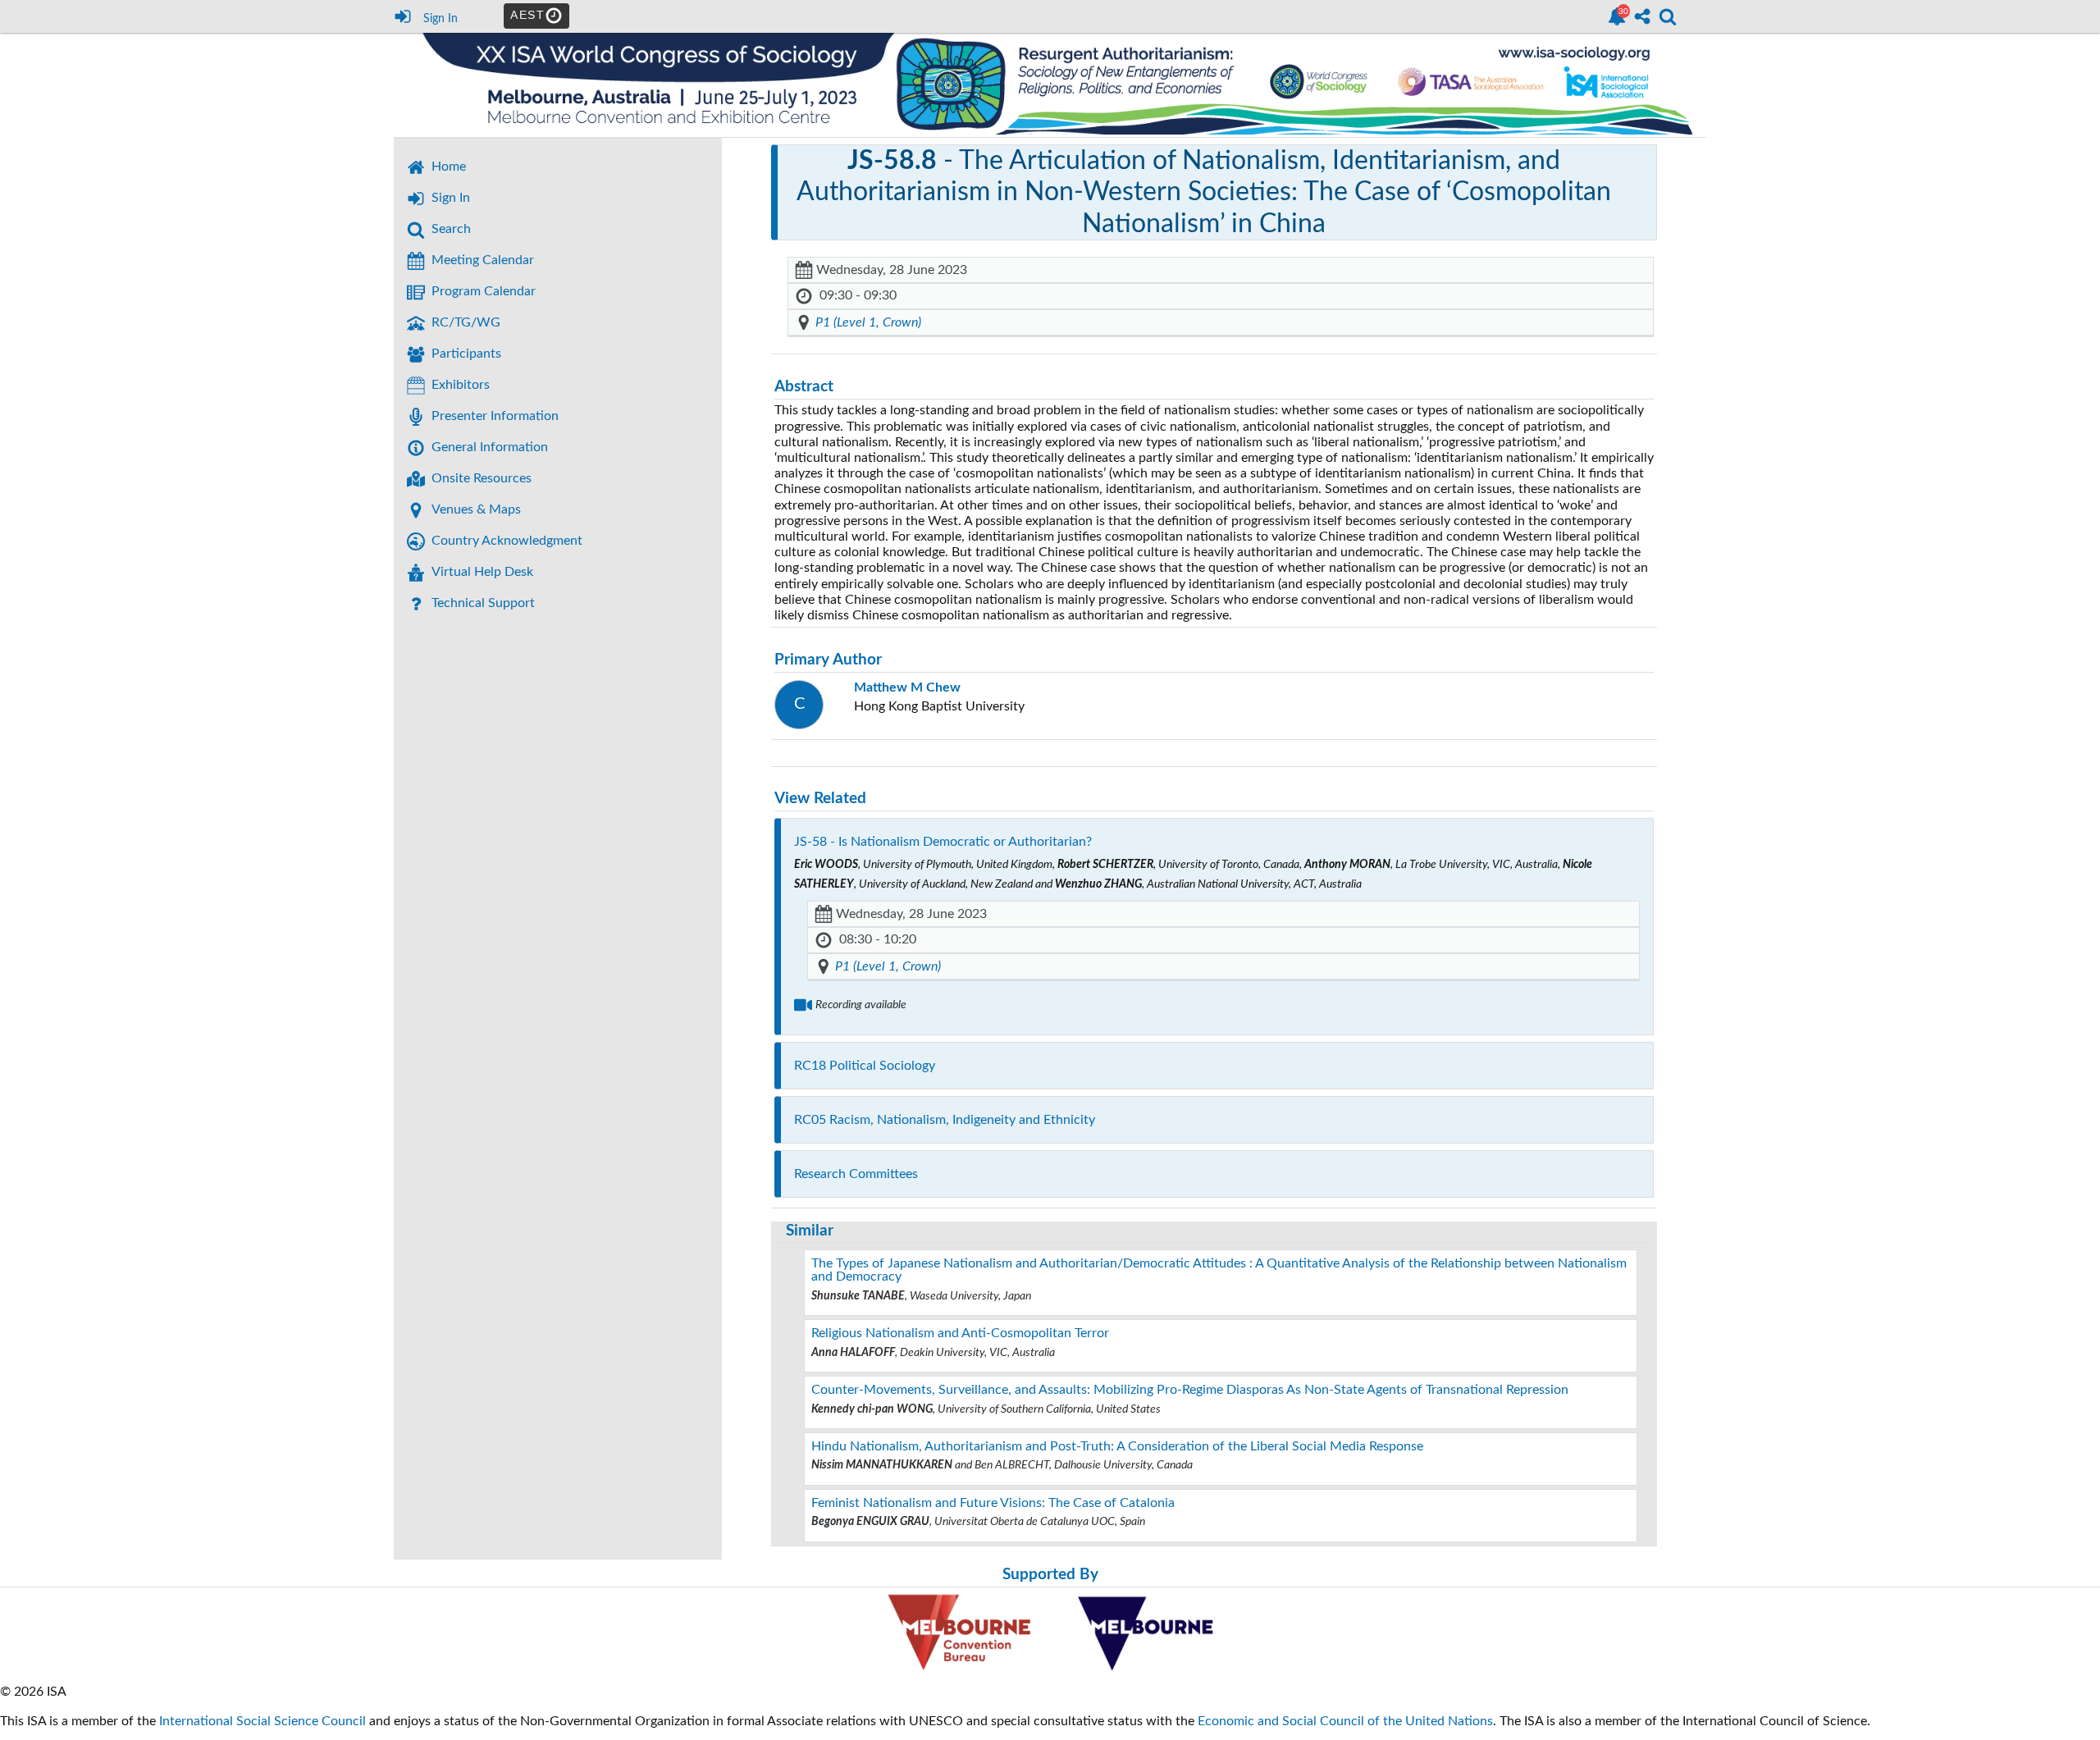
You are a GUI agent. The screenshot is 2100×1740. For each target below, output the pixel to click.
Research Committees (856, 1174)
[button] (416, 479)
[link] (1617, 16)
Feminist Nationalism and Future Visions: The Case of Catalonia (993, 1503)
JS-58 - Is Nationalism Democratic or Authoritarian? (943, 842)
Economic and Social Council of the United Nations (1345, 1721)
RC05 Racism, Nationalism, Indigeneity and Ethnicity (945, 1120)
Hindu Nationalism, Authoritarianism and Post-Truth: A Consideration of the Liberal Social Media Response (1117, 1446)
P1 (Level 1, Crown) (868, 322)
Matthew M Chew (907, 687)
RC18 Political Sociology (865, 1066)
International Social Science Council (262, 1721)
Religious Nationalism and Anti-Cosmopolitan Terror (960, 1333)
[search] (1668, 15)
